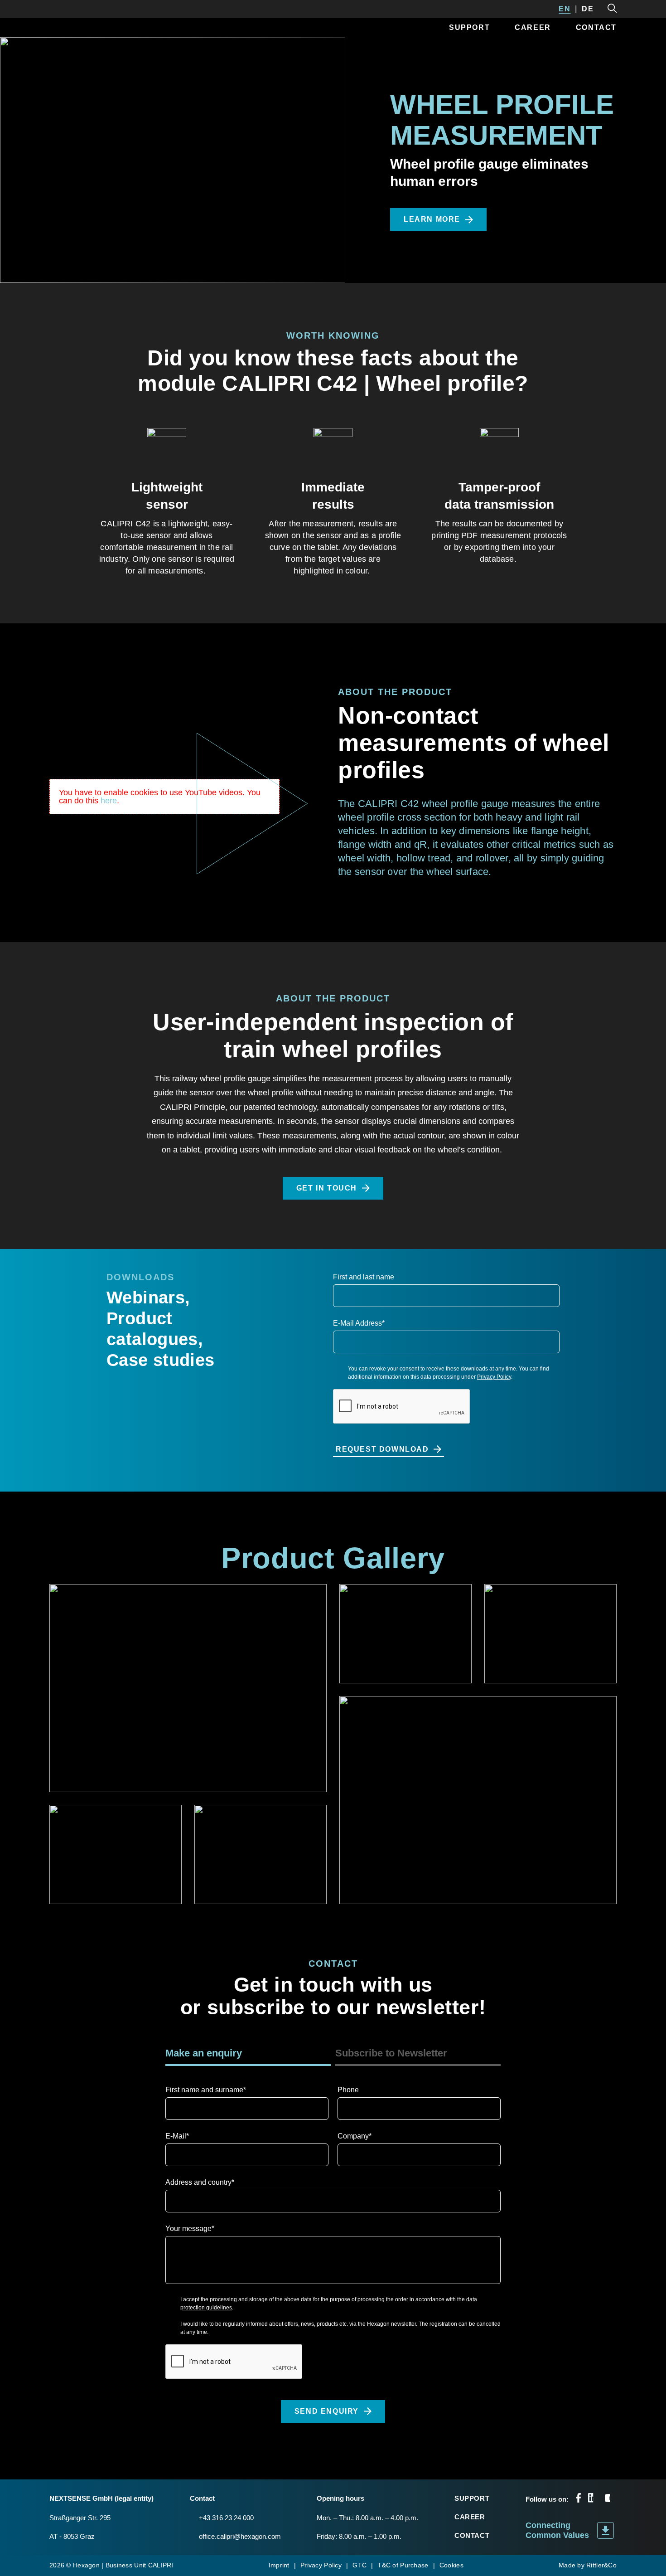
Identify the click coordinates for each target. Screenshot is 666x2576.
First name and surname (206, 2090)
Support (469, 27)
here (109, 801)
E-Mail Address (359, 1323)
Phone (348, 2090)
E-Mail (177, 2136)
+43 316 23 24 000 (226, 2518)
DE (588, 9)
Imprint (279, 2565)
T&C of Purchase (403, 2565)
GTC (360, 2565)
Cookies (451, 2565)
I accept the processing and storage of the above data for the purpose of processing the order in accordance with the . (329, 2304)
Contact (596, 27)
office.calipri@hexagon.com (240, 2536)
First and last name (364, 1277)
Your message (190, 2228)
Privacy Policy (494, 1377)
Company (355, 2136)
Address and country (200, 2182)
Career (533, 27)
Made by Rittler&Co (588, 2565)
